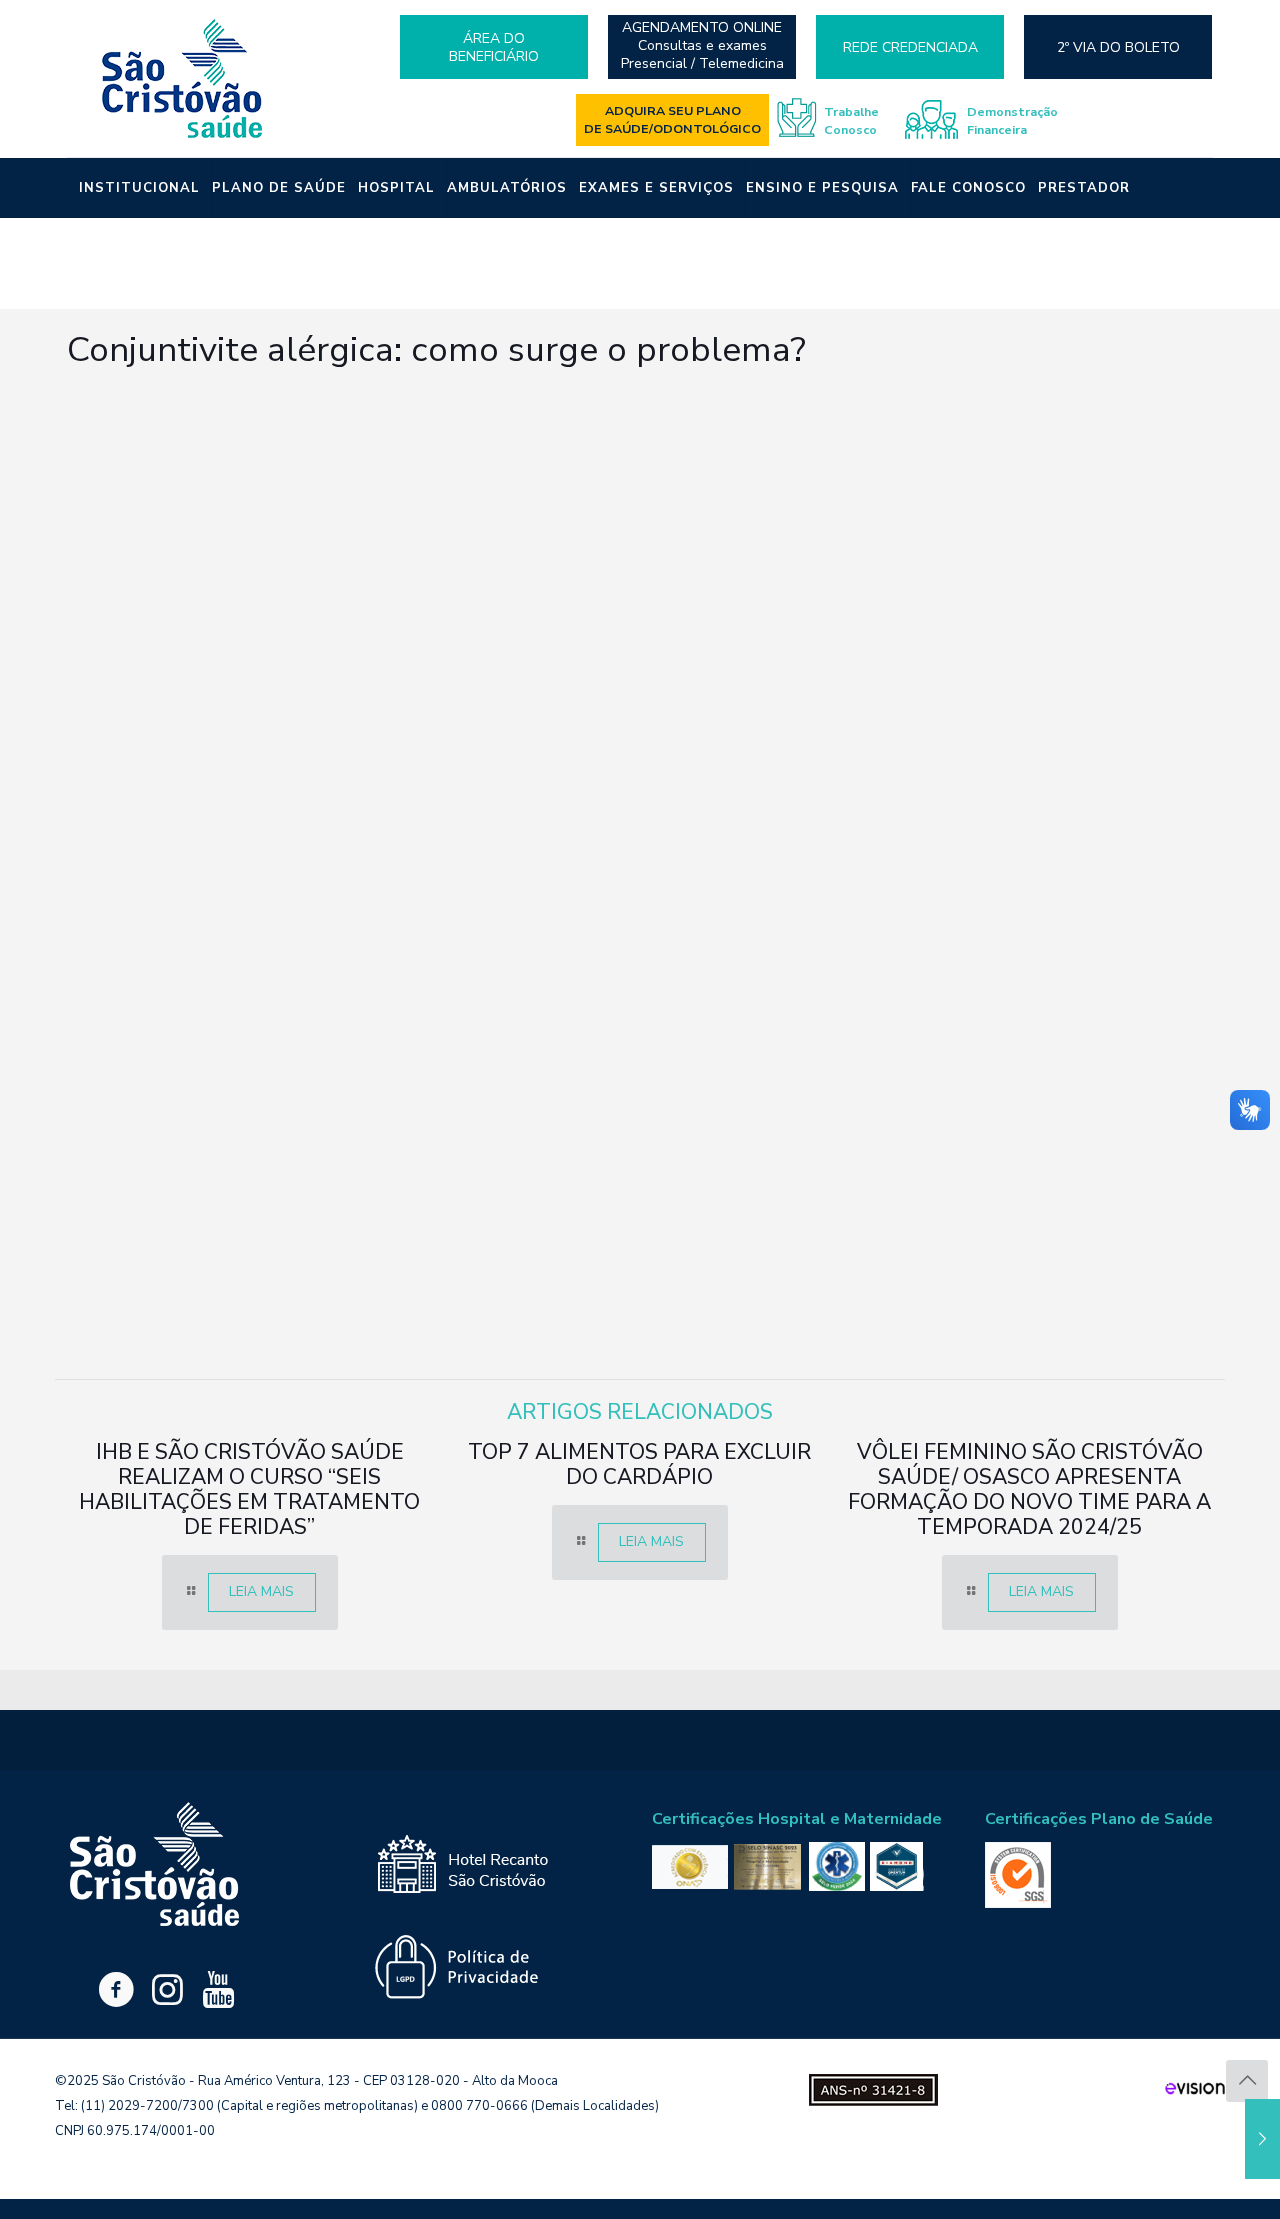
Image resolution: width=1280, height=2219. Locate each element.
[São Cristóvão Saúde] (183, 78)
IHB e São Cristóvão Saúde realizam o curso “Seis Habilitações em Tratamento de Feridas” (249, 1489)
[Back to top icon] (1247, 2081)
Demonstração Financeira (1012, 120)
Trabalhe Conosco (851, 120)
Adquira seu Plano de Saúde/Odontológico (672, 119)
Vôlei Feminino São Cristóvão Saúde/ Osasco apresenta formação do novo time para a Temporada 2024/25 (1029, 1489)
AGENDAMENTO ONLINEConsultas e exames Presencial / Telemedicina (702, 46)
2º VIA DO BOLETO (1118, 47)
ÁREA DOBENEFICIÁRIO (494, 47)
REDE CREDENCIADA (910, 47)
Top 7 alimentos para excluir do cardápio (639, 1464)
